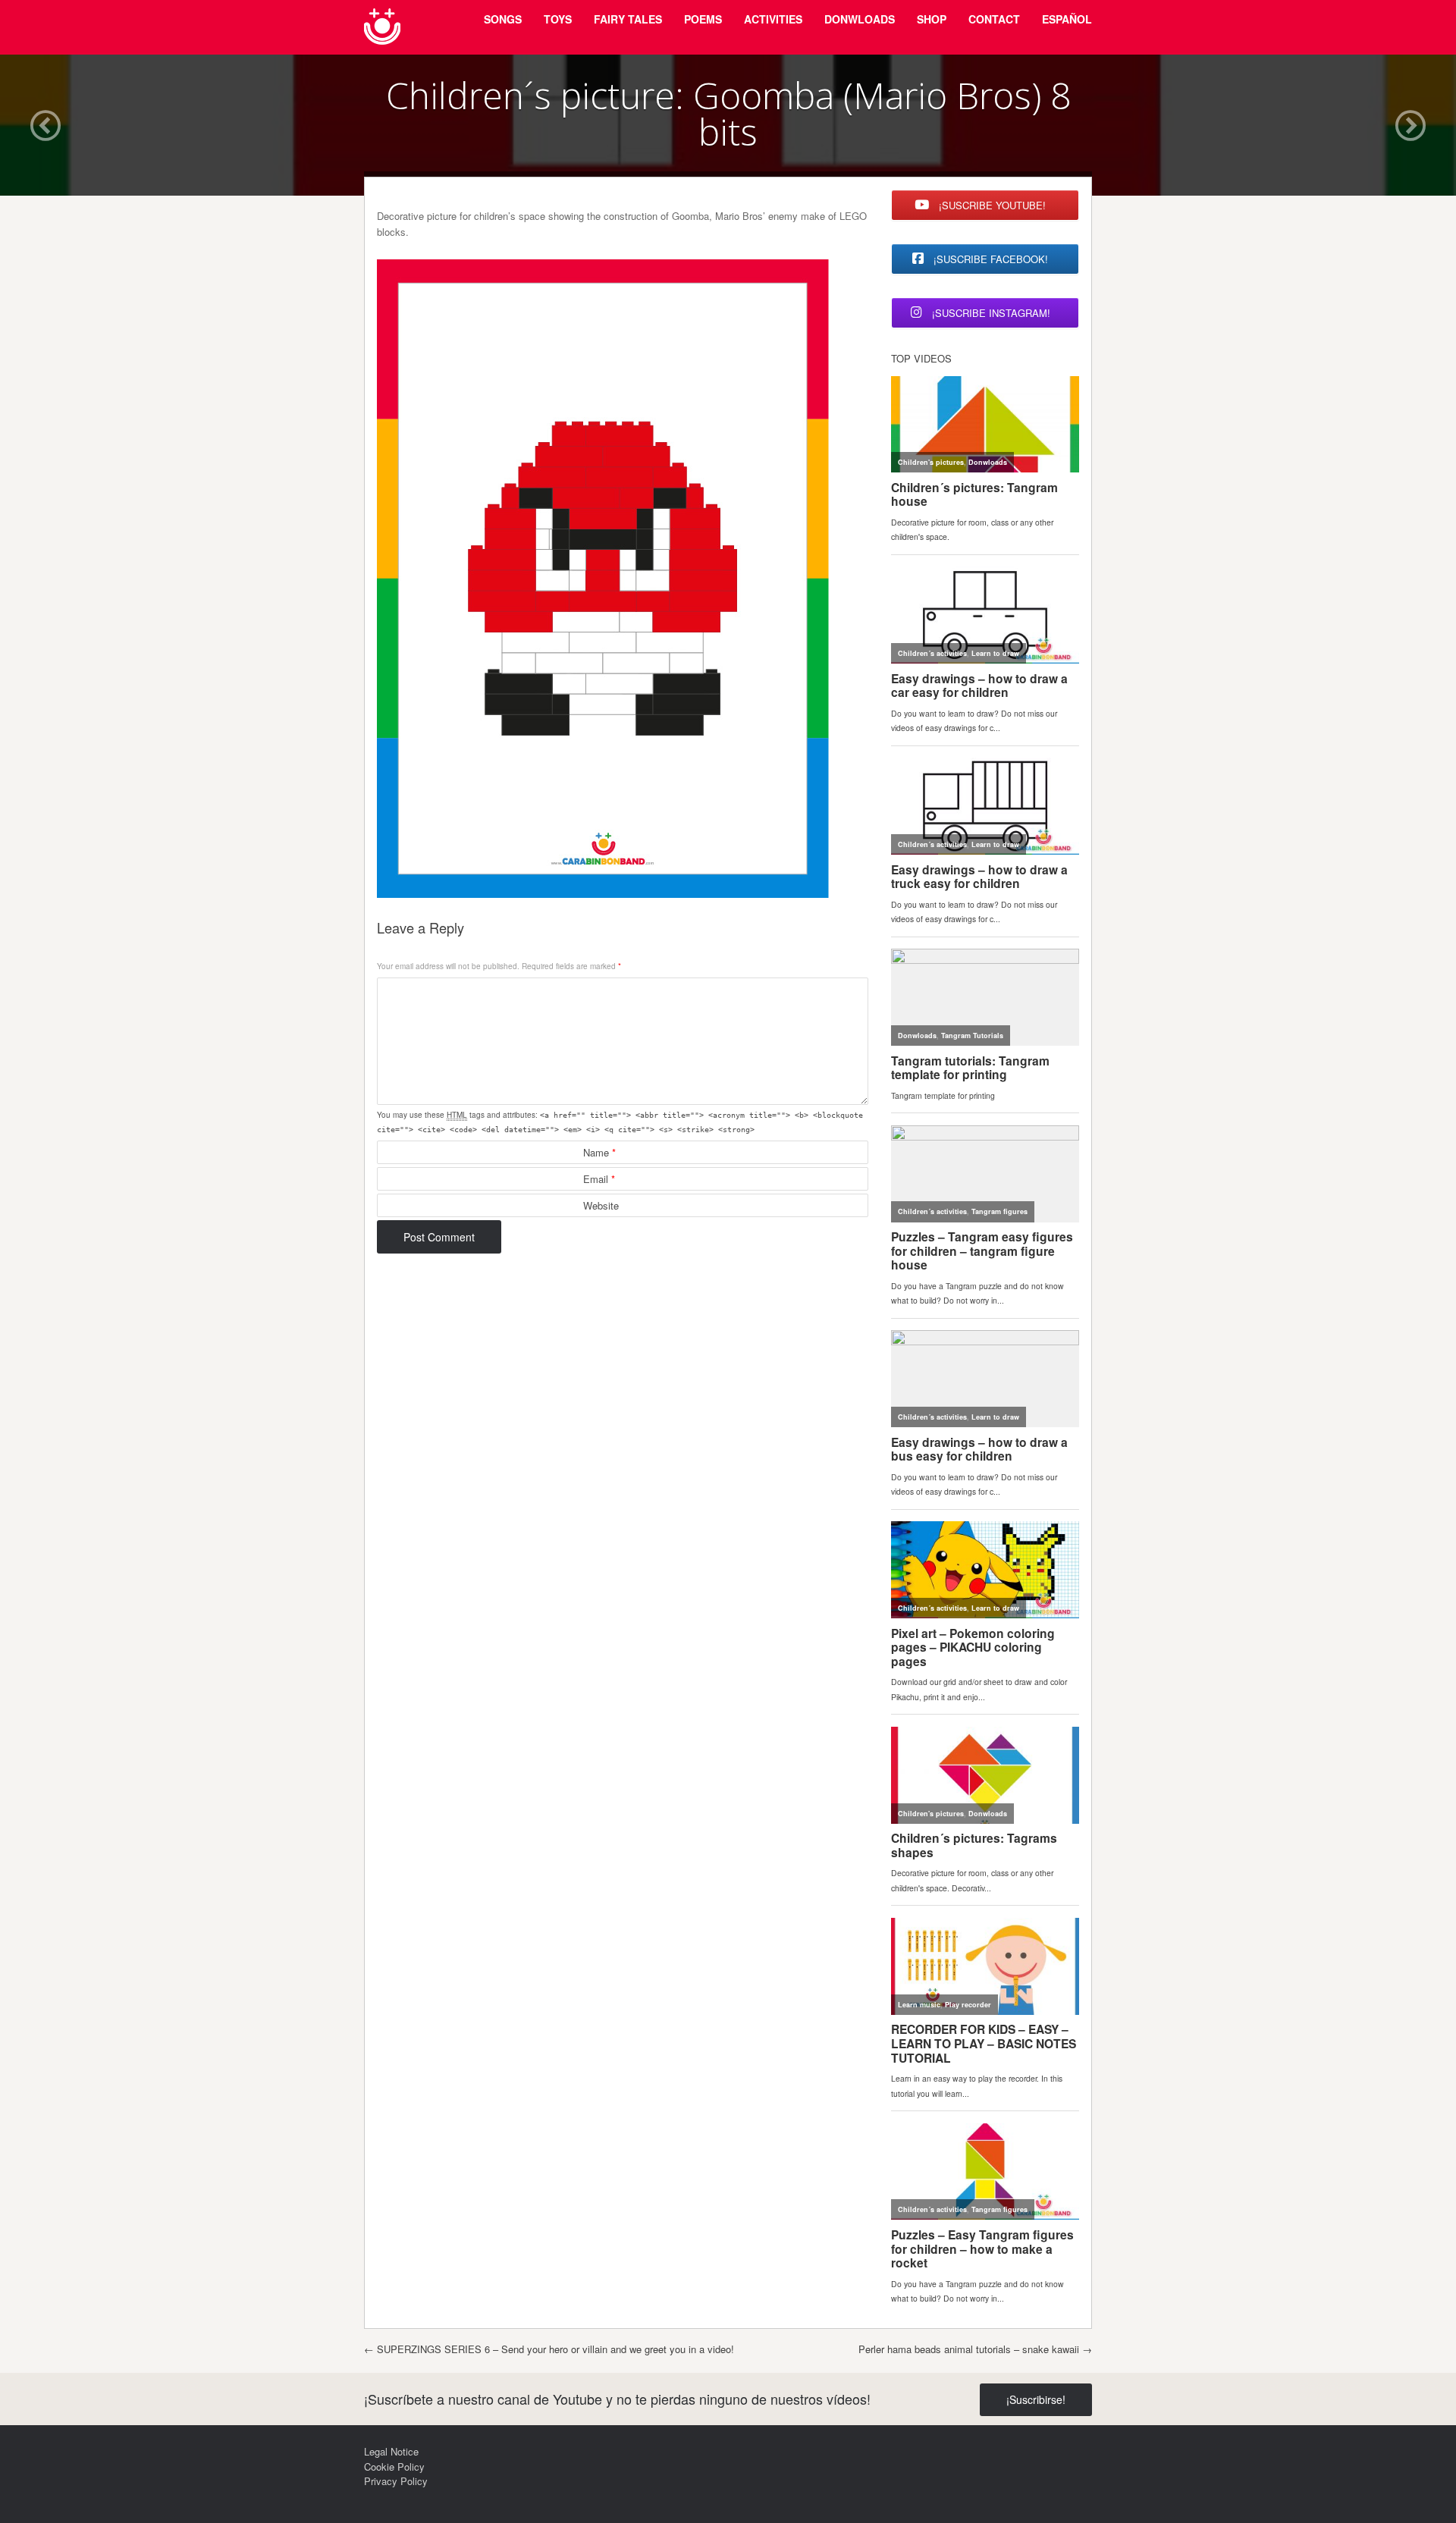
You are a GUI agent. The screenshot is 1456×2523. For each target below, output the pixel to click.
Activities (773, 19)
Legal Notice (391, 2451)
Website (601, 1205)
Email (599, 1179)
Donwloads (860, 19)
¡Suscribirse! (1036, 2399)
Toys (558, 19)
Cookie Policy (394, 2467)
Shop (932, 19)
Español (1067, 19)
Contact (994, 19)
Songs (503, 19)
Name (599, 1152)
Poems (703, 19)
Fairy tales (628, 19)
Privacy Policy (396, 2481)
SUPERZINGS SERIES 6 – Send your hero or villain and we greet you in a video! (549, 2349)
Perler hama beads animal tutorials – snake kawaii (975, 2349)
